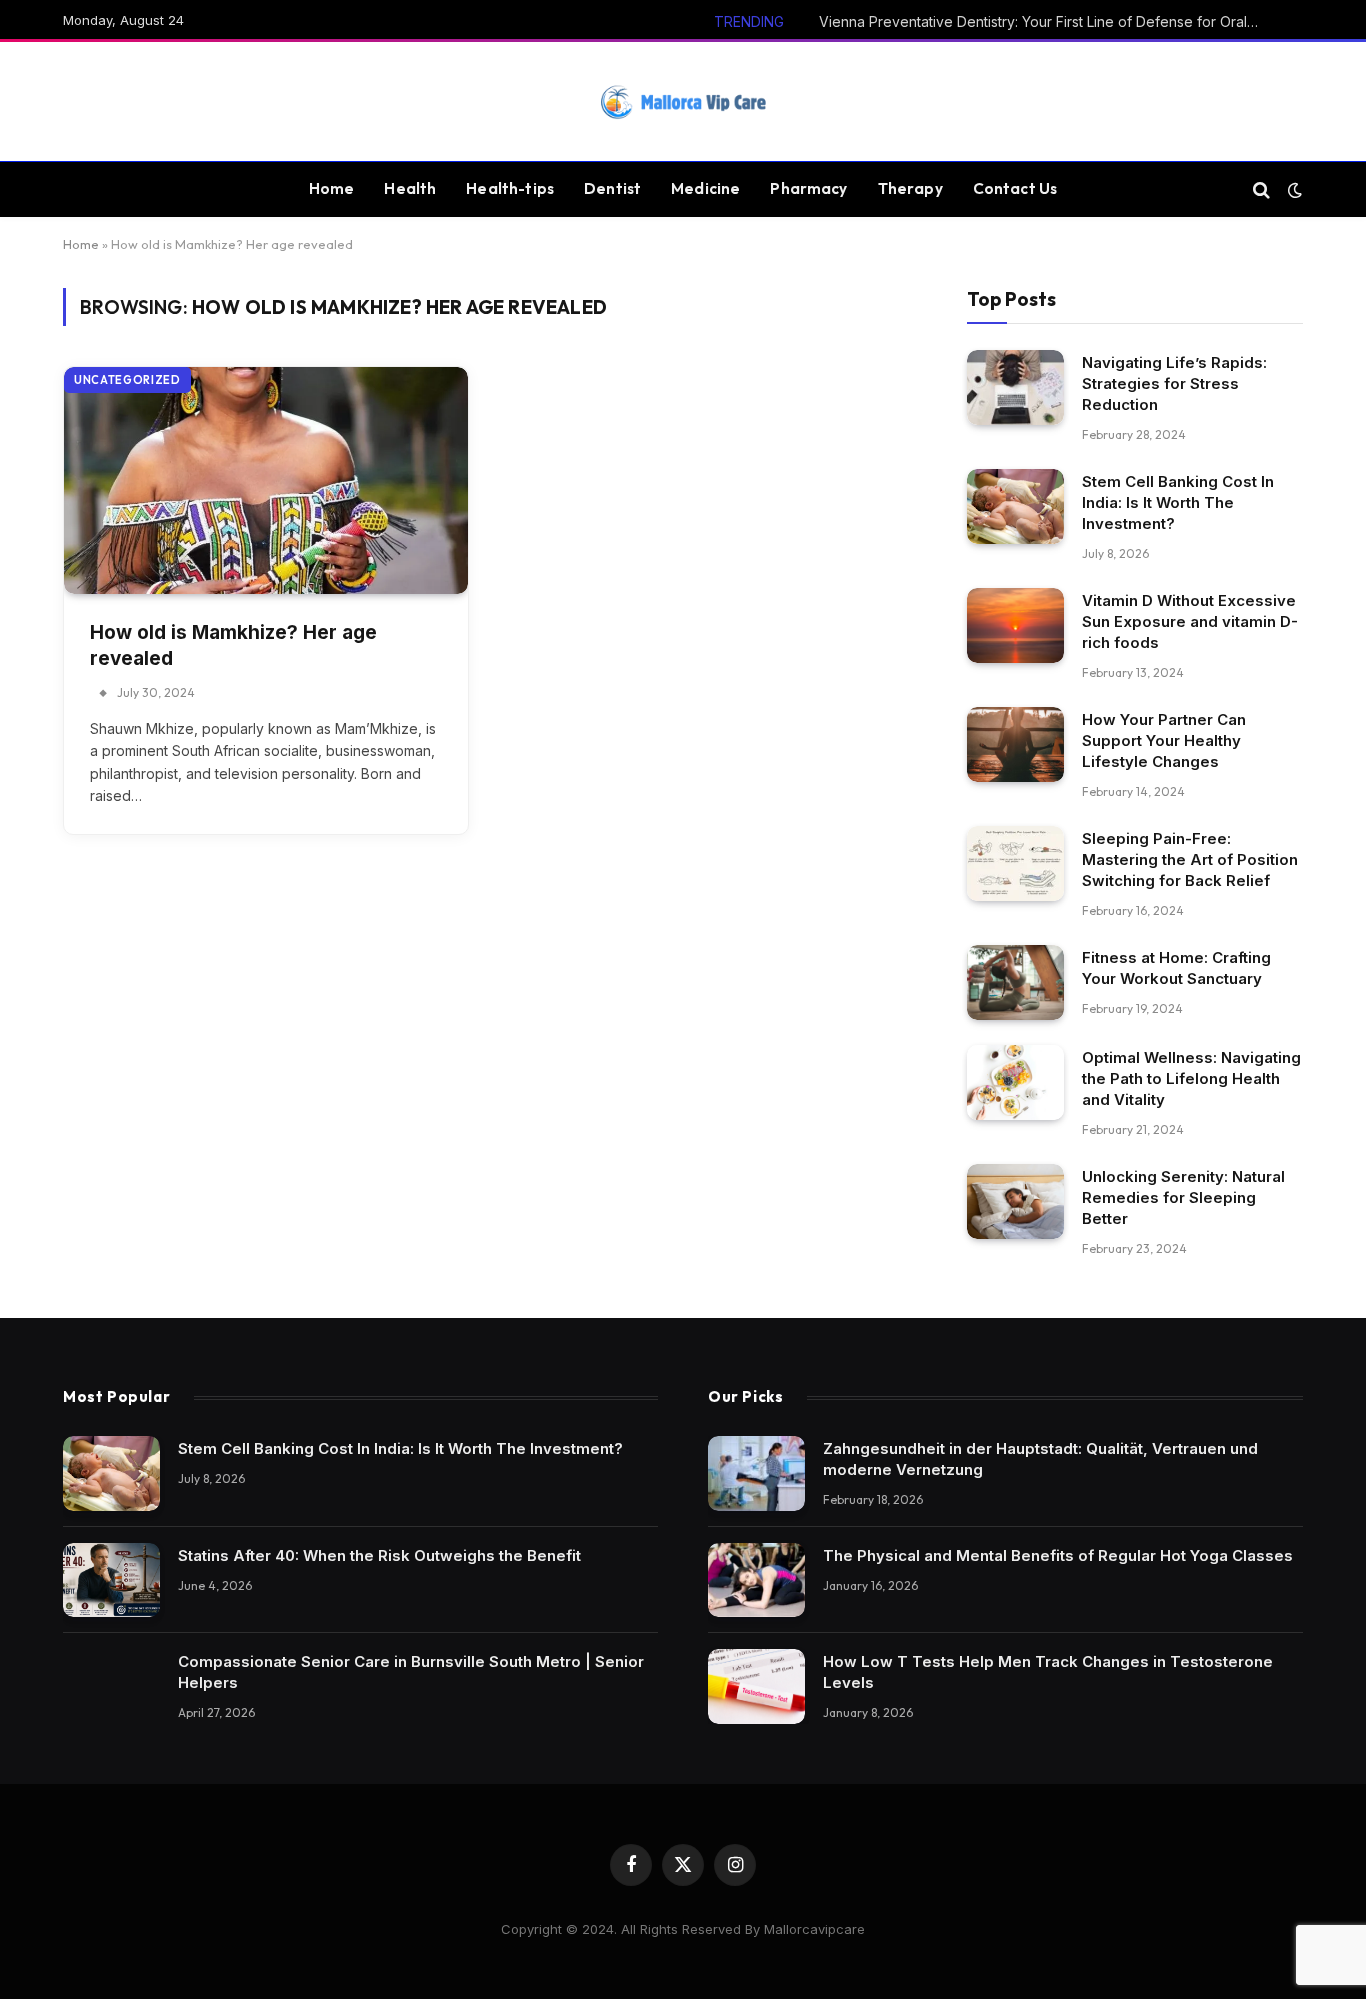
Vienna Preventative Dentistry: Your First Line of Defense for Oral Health (1044, 21)
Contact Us (1015, 188)
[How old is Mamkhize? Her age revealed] (266, 480)
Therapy (910, 188)
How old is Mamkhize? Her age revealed (233, 646)
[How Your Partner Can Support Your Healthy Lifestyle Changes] (1015, 744)
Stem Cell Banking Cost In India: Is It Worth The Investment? (1178, 502)
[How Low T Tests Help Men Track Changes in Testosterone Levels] (756, 1686)
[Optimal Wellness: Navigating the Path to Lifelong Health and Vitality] (1015, 1082)
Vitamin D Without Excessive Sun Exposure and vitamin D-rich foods (1190, 621)
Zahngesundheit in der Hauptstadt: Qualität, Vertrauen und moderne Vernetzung (1040, 1459)
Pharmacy (808, 188)
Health (410, 188)
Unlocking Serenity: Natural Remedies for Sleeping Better (1183, 1197)
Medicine (705, 188)
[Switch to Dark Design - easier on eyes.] (1293, 190)
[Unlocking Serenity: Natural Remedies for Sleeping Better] (1015, 1201)
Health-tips (510, 188)
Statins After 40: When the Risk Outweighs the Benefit (379, 1555)
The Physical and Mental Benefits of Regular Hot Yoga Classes (1058, 1555)
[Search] (1261, 189)
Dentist (612, 188)
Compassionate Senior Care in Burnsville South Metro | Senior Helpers (411, 1672)
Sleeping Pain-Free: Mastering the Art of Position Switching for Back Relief (1190, 859)
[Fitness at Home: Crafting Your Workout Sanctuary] (1015, 982)
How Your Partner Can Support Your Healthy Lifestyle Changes (1164, 740)
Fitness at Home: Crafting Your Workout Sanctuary (1176, 968)
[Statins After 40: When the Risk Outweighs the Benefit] (111, 1580)
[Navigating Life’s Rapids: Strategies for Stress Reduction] (1015, 387)
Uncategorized (127, 380)
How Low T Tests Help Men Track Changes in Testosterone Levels (1048, 1672)
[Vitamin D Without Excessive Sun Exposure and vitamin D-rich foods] (1015, 625)
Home (332, 188)
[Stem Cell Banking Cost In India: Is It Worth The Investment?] (1015, 506)
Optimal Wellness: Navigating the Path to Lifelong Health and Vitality (1191, 1078)
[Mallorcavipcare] (683, 102)
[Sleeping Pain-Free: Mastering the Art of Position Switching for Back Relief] (1015, 863)
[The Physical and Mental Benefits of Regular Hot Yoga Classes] (756, 1580)
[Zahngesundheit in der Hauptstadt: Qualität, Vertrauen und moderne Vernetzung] (756, 1473)
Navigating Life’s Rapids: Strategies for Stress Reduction (1174, 383)
